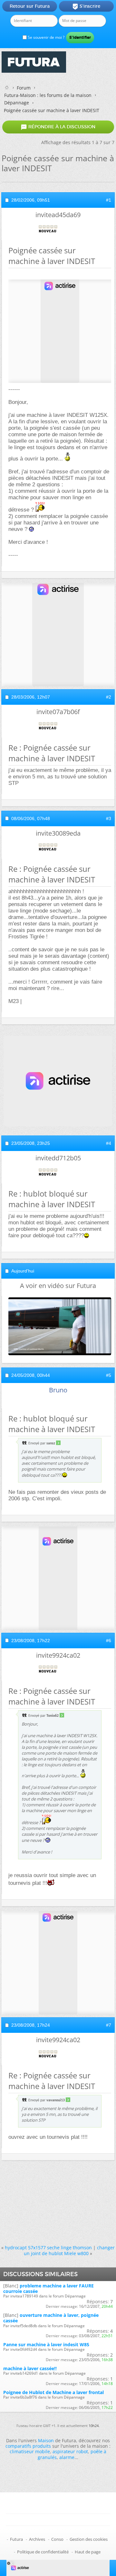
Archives (37, 2539)
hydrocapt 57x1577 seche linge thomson (48, 2248)
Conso (57, 2539)
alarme (67, 2457)
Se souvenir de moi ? (46, 37)
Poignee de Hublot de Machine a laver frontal (53, 2392)
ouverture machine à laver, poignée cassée (51, 2318)
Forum (24, 88)
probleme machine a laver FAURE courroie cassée (48, 2288)
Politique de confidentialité (43, 2552)
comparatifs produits (28, 2446)
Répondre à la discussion (58, 127)
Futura (16, 2539)
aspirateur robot (70, 2451)
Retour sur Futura (30, 6)
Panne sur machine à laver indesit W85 (46, 2344)
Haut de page (88, 2552)
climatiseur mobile (30, 2451)
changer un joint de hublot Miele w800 (69, 2250)
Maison (46, 2440)
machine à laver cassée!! (30, 2368)
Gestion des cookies (89, 2539)
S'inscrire (86, 6)
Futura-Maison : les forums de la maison (48, 95)
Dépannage (17, 103)
